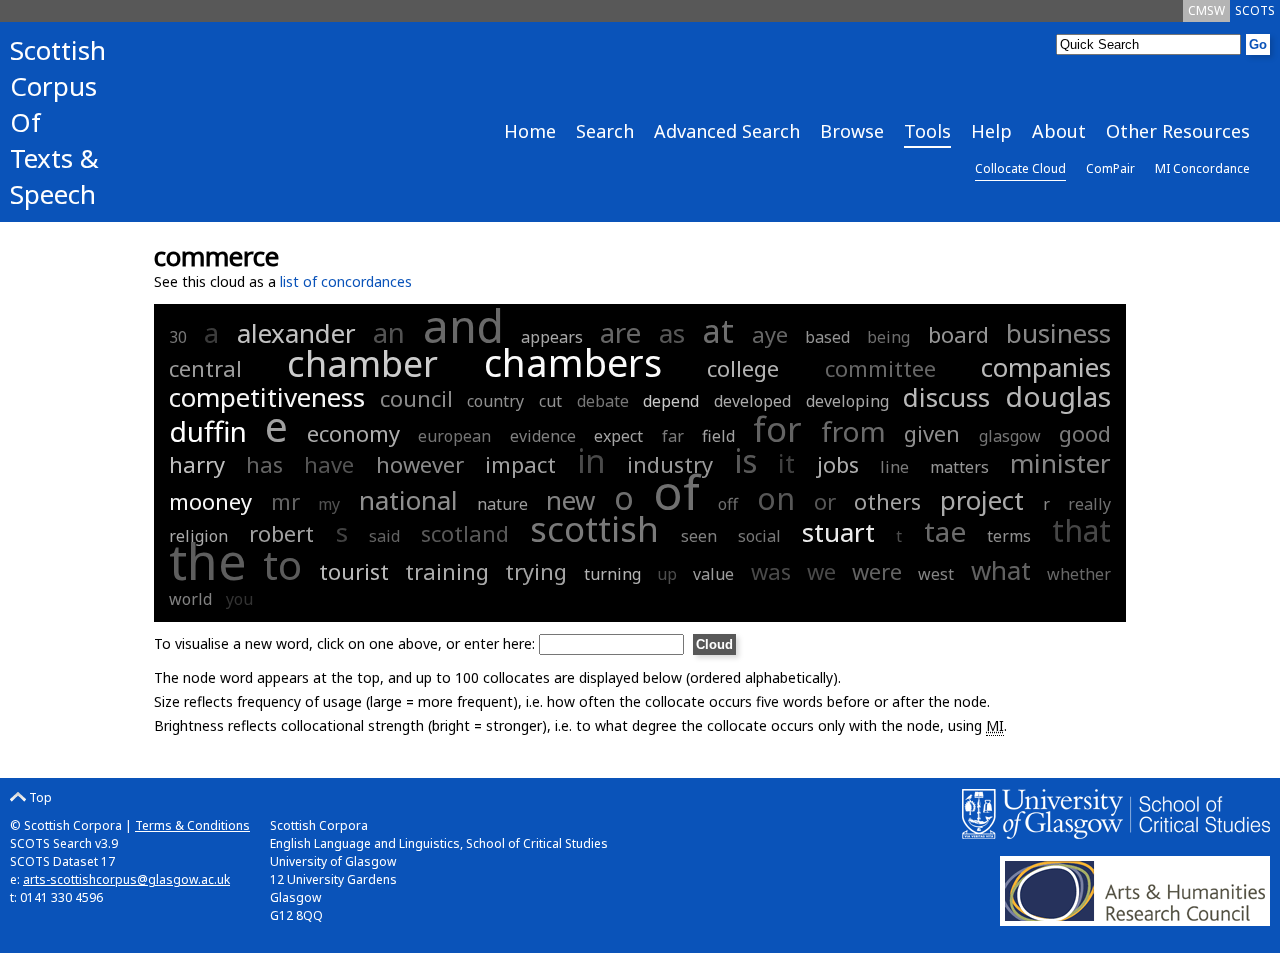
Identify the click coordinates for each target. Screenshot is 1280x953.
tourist (354, 571)
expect (618, 436)
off (728, 504)
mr (285, 501)
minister (1060, 463)
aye (770, 334)
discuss (946, 397)
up (667, 574)
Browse (852, 131)
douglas (1058, 396)
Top (39, 797)
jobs (838, 464)
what (1001, 570)
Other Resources (1178, 131)
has (264, 464)
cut (550, 401)
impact (520, 464)
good (1085, 433)
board (958, 334)
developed (752, 401)
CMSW (1206, 10)
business (1058, 333)
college (743, 368)
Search (605, 131)
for (777, 428)
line (894, 467)
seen (699, 536)
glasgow (1010, 436)
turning (612, 574)
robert (281, 533)
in (591, 460)
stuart (838, 532)
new (570, 500)
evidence (543, 436)
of (676, 491)
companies (1046, 367)
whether (1079, 574)
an (389, 332)
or (825, 501)
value (713, 574)
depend (671, 401)
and (463, 325)
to (282, 564)
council (416, 398)
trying (536, 571)
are (620, 332)
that (1081, 530)
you (239, 599)
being (888, 337)
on (776, 498)
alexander (296, 333)
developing (847, 401)
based (827, 337)
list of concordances (346, 281)
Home (530, 131)
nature (502, 504)
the (208, 561)
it (786, 463)
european (454, 436)
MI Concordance (1202, 168)
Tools (927, 131)
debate (603, 401)
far (673, 436)
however (420, 464)
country (495, 401)
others (887, 501)
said (384, 536)
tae (945, 531)
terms (1009, 536)
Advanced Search (727, 131)
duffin (208, 431)
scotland (465, 533)
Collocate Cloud (1020, 168)
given (932, 433)
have (329, 464)
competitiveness (267, 397)
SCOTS (1255, 10)
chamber (362, 363)
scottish (594, 528)
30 (178, 337)
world (190, 599)
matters (959, 467)
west (936, 574)
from (853, 431)
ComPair (1110, 168)
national (408, 500)
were (877, 571)
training (447, 571)
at (718, 330)
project (982, 500)
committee (880, 368)
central (205, 368)
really (1089, 504)
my (329, 504)
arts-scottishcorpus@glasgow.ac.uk (126, 879)
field (718, 436)
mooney (210, 501)
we (821, 571)
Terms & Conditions (192, 825)
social (759, 536)
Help (991, 131)
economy (353, 433)
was (771, 571)
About (1059, 131)
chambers (573, 362)
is (745, 460)
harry (197, 464)
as (672, 333)
